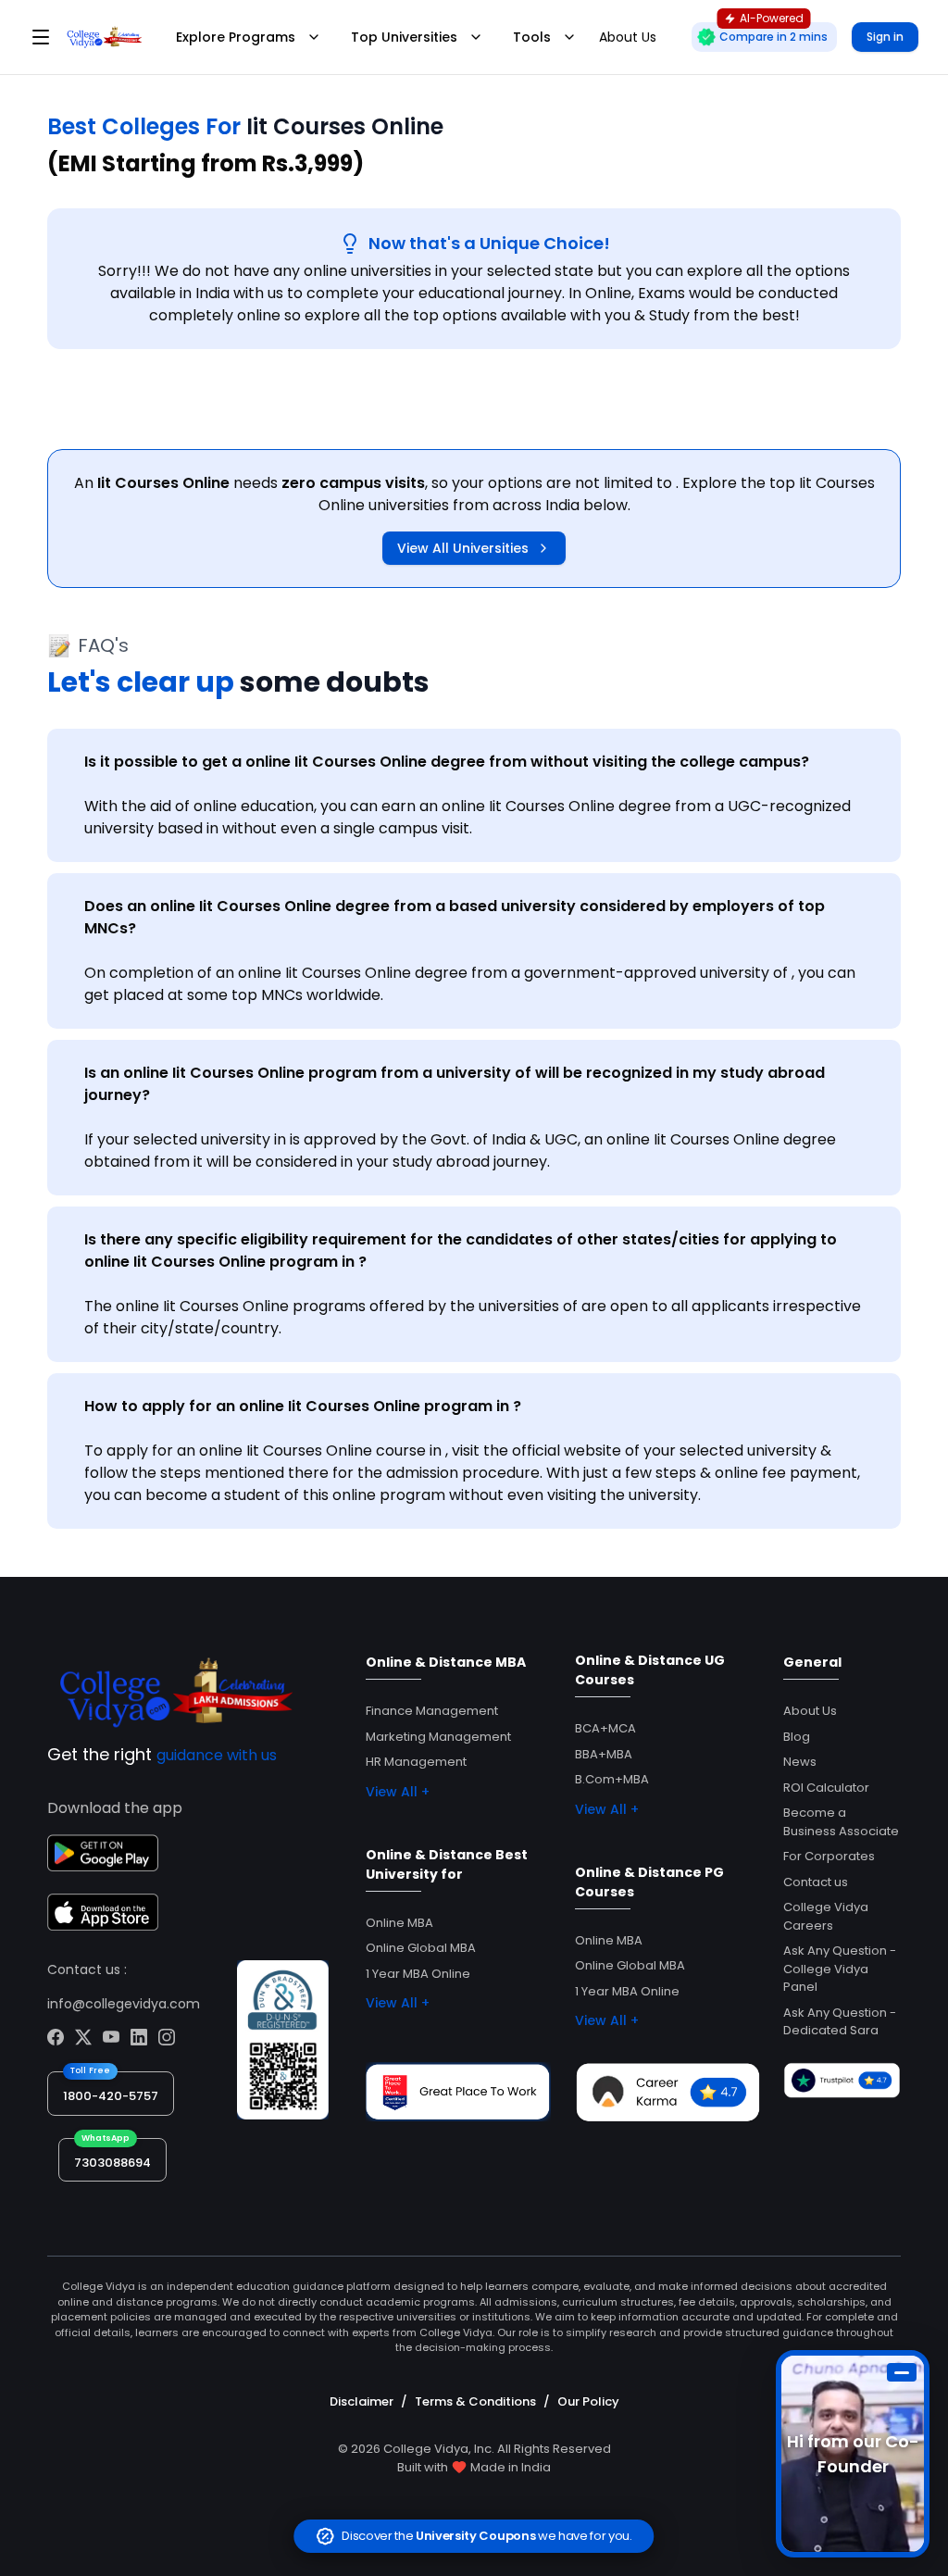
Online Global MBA (421, 1948)
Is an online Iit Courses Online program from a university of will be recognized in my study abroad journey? (455, 1084)
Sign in (885, 37)
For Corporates (829, 1856)
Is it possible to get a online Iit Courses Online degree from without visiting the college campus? (447, 762)
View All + (398, 1792)
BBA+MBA (604, 1754)
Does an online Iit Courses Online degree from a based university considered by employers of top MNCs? (455, 917)
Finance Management (432, 1711)
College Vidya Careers (826, 1916)
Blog (797, 1737)
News (800, 1762)
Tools (532, 37)
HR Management (416, 1762)
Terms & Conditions (475, 2401)
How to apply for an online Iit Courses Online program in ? (303, 1406)
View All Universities (463, 548)
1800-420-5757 (111, 2096)
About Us (810, 1711)
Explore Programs (236, 37)
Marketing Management (438, 1737)
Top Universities (404, 37)
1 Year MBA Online (418, 1974)
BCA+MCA (605, 1728)
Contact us (816, 1882)
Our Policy (588, 2401)
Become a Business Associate (841, 1822)
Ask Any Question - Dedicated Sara (840, 2022)
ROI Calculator (826, 1788)
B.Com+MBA (612, 1779)
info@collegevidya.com (124, 2004)
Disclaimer (362, 2401)
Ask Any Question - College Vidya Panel (840, 1969)
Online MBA (399, 1923)
